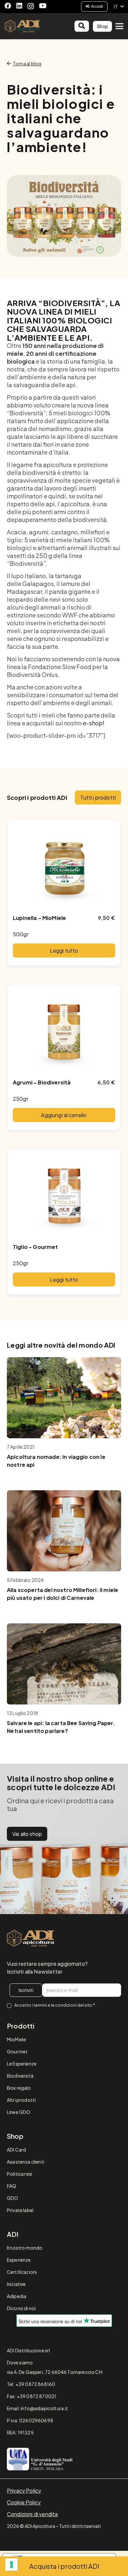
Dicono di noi (21, 2308)
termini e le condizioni (55, 2005)
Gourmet (17, 2051)
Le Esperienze (22, 2064)
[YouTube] (43, 6)
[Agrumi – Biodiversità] (64, 1031)
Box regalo (19, 2088)
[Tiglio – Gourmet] (64, 1196)
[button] (119, 7)
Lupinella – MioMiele (39, 918)
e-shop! (94, 723)
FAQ (11, 2186)
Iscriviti (26, 1990)
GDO (12, 2198)
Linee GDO (19, 2112)
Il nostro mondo (25, 2248)
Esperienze (19, 2260)
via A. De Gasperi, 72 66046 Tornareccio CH (55, 2372)
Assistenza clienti (26, 2162)
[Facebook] (8, 6)
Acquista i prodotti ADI (64, 2566)
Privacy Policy (24, 2490)
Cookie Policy (24, 2502)
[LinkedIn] (19, 6)
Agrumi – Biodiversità (42, 1082)
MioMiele (16, 2039)
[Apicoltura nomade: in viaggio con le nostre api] (64, 1398)
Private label (20, 2210)
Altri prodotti (21, 2100)
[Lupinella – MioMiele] (64, 867)
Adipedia (17, 2296)
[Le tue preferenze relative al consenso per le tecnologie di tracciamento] (11, 2565)
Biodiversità (20, 2076)
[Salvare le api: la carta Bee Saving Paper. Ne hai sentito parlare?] (64, 1664)
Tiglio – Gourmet (35, 1247)
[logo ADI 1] (22, 26)
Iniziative (16, 2284)
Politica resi (20, 2174)
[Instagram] (31, 6)
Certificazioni (22, 2272)
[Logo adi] (31, 1938)
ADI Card (16, 2150)
